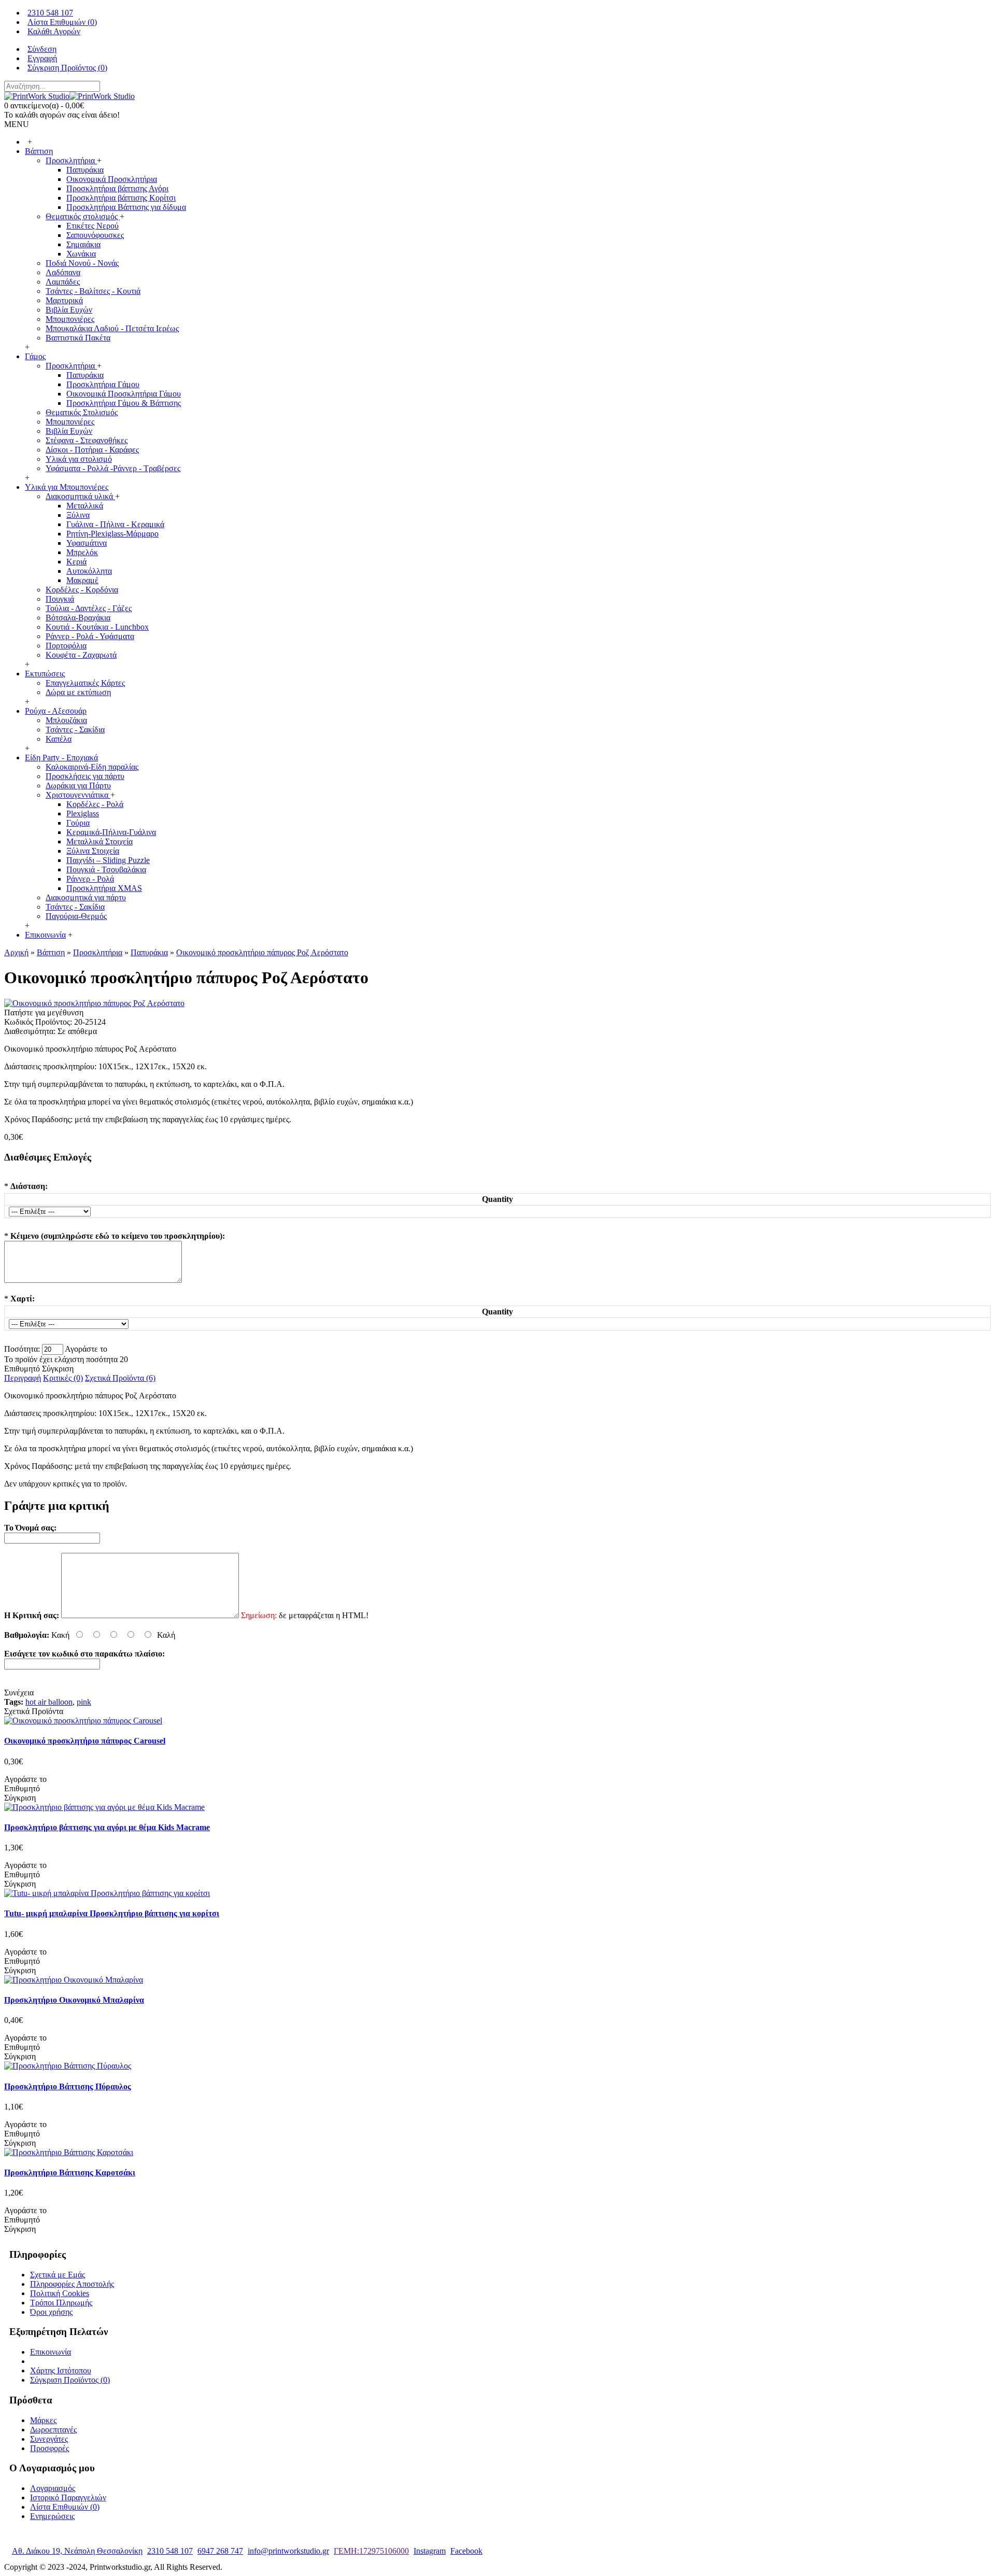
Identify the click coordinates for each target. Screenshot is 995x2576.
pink (84, 1702)
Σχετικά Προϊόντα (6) (120, 1378)
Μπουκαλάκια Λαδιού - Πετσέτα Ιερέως (112, 328)
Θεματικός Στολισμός (82, 412)
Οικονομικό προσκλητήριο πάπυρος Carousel (85, 1741)
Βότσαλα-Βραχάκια (78, 618)
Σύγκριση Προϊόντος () (70, 2380)
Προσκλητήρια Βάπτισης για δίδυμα (126, 207)
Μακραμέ (82, 580)
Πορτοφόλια (66, 646)
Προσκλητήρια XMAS (104, 888)
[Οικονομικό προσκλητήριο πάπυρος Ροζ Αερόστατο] (94, 1003)
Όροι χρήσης (51, 2312)
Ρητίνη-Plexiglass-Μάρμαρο (112, 534)
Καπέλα (59, 739)
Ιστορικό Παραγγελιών (68, 2497)
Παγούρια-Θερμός (76, 916)
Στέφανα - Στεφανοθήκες (87, 440)
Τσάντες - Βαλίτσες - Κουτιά (93, 291)
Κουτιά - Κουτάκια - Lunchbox (97, 627)
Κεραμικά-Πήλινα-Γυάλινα (111, 832)
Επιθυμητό (22, 1369)
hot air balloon (49, 1702)
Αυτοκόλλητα (89, 571)
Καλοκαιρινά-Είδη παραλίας (92, 767)
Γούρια (78, 823)
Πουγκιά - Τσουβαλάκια (106, 869)
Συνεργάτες (49, 2439)
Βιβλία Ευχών (69, 310)
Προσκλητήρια (71, 160)
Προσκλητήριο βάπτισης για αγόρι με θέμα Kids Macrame (107, 1827)
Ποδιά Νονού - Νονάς (82, 263)
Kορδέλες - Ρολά (95, 804)
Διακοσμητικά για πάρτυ (86, 897)
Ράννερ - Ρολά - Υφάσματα (90, 636)
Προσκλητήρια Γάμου (103, 384)
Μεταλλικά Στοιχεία (99, 841)
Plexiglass (83, 813)
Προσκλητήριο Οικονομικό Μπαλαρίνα (74, 2000)
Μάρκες (43, 2420)
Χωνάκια (81, 254)
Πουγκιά (60, 599)
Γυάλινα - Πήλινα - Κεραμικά (115, 524)
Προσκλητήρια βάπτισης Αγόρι (117, 188)
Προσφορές (49, 2448)
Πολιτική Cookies (60, 2293)
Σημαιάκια (83, 244)
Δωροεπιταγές (53, 2430)
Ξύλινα (78, 515)
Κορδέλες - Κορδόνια (82, 590)
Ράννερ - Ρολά (90, 879)
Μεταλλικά (85, 506)
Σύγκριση (58, 1369)
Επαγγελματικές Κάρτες (85, 683)
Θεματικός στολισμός (83, 216)
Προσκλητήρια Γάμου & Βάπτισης (124, 403)
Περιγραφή (23, 1378)
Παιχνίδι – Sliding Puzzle (108, 860)
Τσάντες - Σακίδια (75, 730)
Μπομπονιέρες (70, 319)
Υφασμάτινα (87, 543)
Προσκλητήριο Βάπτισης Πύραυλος (68, 2086)
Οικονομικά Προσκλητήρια (112, 179)
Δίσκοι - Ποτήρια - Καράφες (92, 450)
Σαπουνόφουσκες (95, 235)
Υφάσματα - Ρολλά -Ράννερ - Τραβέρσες (113, 468)
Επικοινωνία (51, 2352)
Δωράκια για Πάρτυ (78, 785)
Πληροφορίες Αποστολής (72, 2284)
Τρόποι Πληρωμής (61, 2303)
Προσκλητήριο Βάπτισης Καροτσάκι (70, 2172)
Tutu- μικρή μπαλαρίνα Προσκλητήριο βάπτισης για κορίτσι (112, 1913)
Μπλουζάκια (66, 720)
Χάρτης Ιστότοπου (61, 2370)
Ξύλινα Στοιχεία (93, 851)
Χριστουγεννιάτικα (78, 795)
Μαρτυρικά (64, 300)
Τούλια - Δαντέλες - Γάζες (89, 608)
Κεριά (76, 562)
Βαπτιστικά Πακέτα (78, 338)
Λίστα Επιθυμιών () (65, 2507)
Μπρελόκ (82, 552)
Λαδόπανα (63, 272)
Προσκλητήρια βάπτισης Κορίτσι (121, 198)
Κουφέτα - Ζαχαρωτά (81, 655)
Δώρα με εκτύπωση (78, 692)
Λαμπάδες (63, 282)
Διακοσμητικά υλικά (80, 496)
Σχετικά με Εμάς (58, 2275)
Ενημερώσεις (52, 2516)
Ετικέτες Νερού (93, 226)
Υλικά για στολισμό (79, 459)
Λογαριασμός (53, 2488)
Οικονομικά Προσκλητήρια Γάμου (124, 394)
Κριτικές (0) (63, 1378)
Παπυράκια (85, 170)
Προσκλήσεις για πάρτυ (85, 776)
